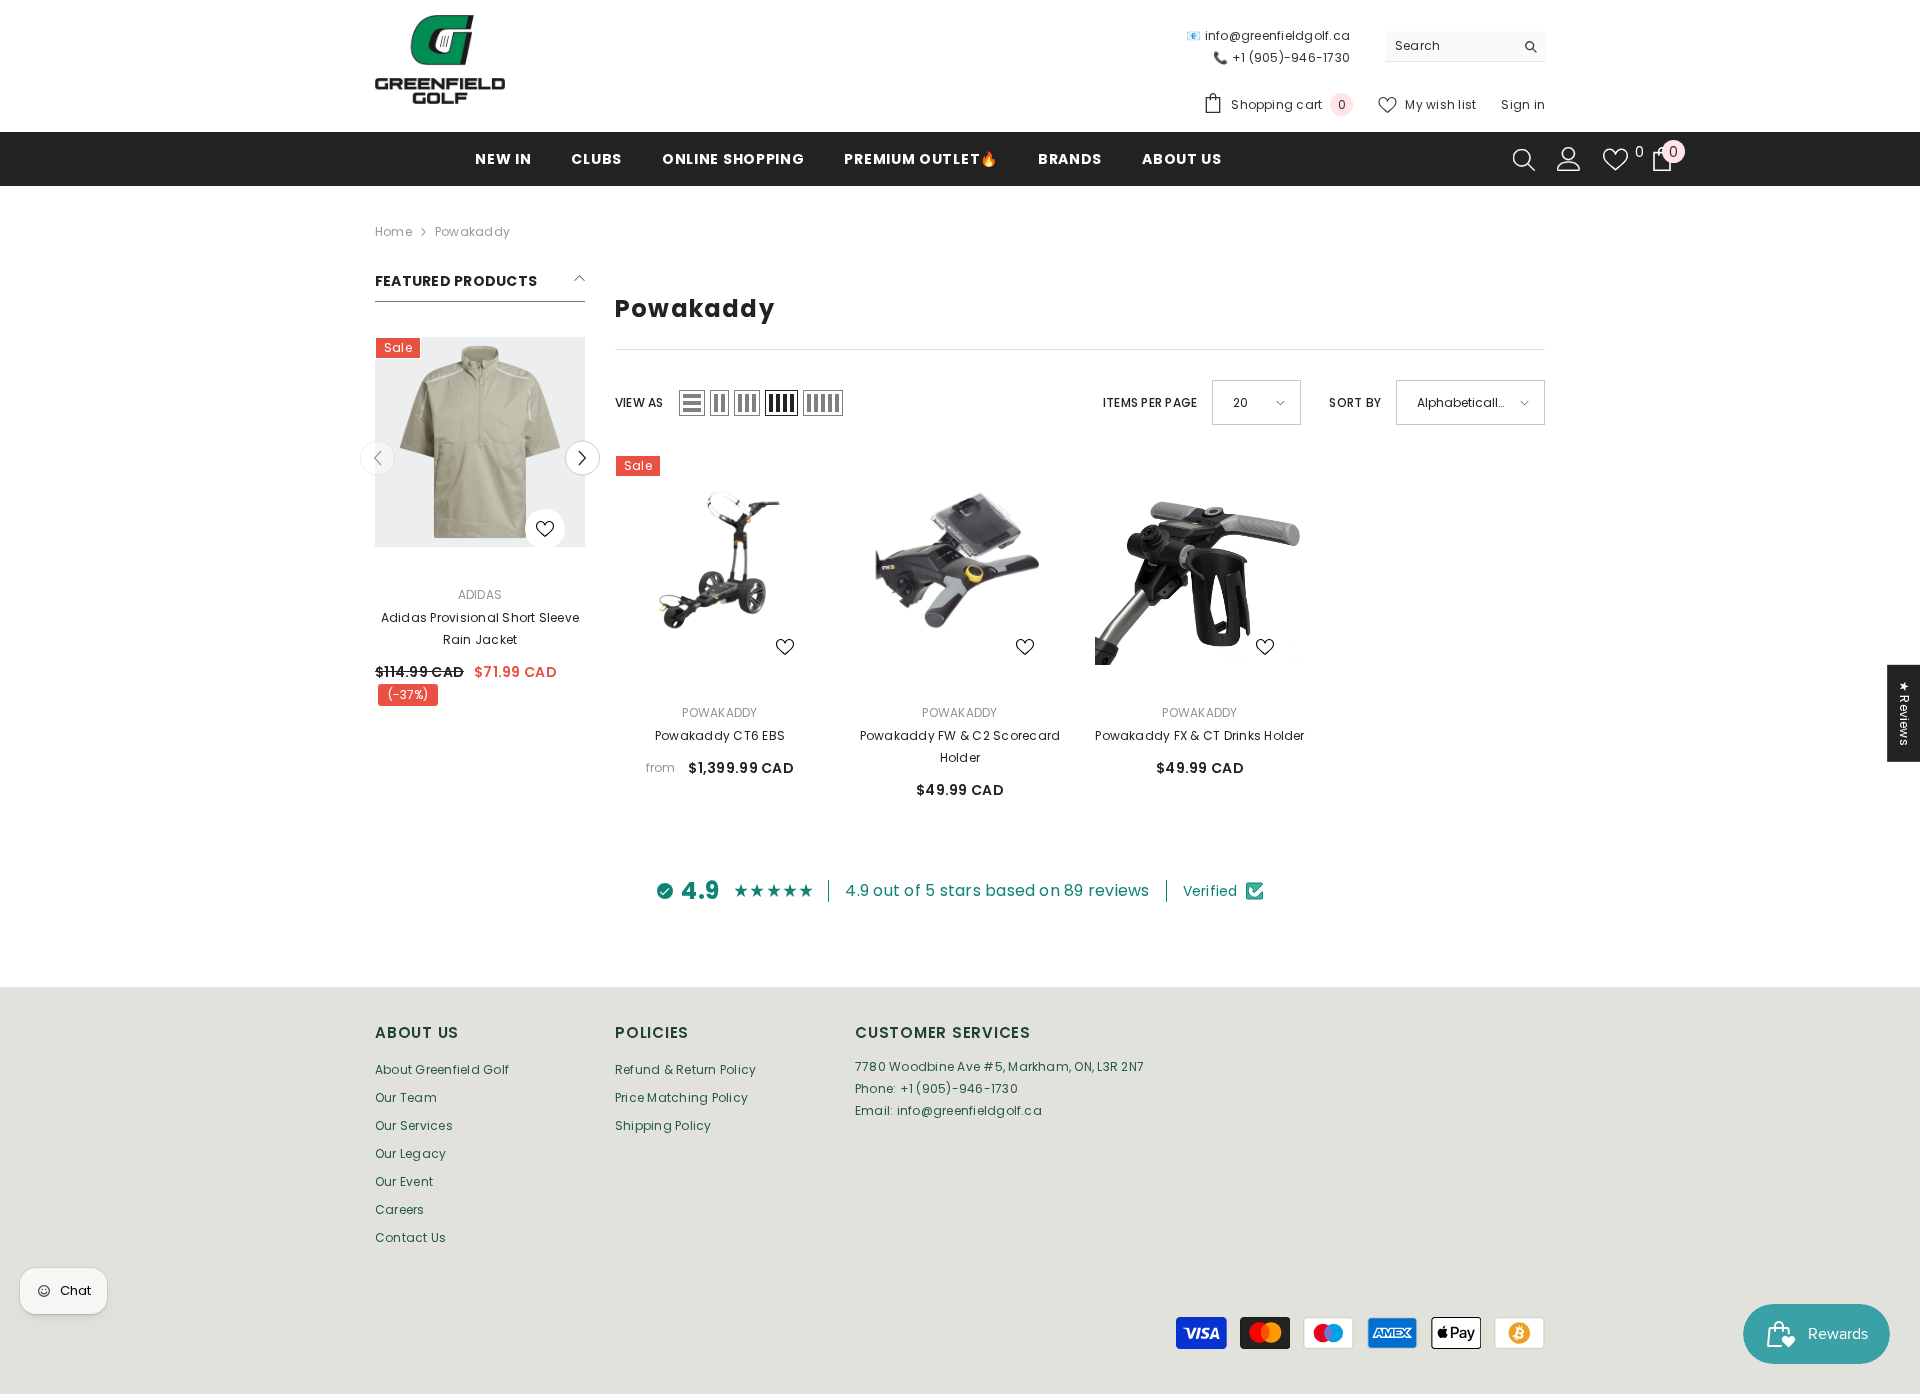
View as (639, 402)
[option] (480, 528)
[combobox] (1449, 46)
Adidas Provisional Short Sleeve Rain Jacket (480, 628)
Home (393, 231)
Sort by (1355, 402)
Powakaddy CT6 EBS (720, 735)
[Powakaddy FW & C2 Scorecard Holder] (960, 560)
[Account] (1569, 159)
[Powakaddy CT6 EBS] (720, 560)
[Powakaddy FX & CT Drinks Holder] (1200, 560)
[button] (582, 458)
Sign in (1523, 104)
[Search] (1465, 46)
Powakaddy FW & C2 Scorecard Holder (960, 746)
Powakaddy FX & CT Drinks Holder (1199, 735)
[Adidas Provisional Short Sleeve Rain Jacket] (480, 442)
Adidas (480, 594)
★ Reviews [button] (1904, 713)
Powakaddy (472, 231)
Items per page (1150, 402)
